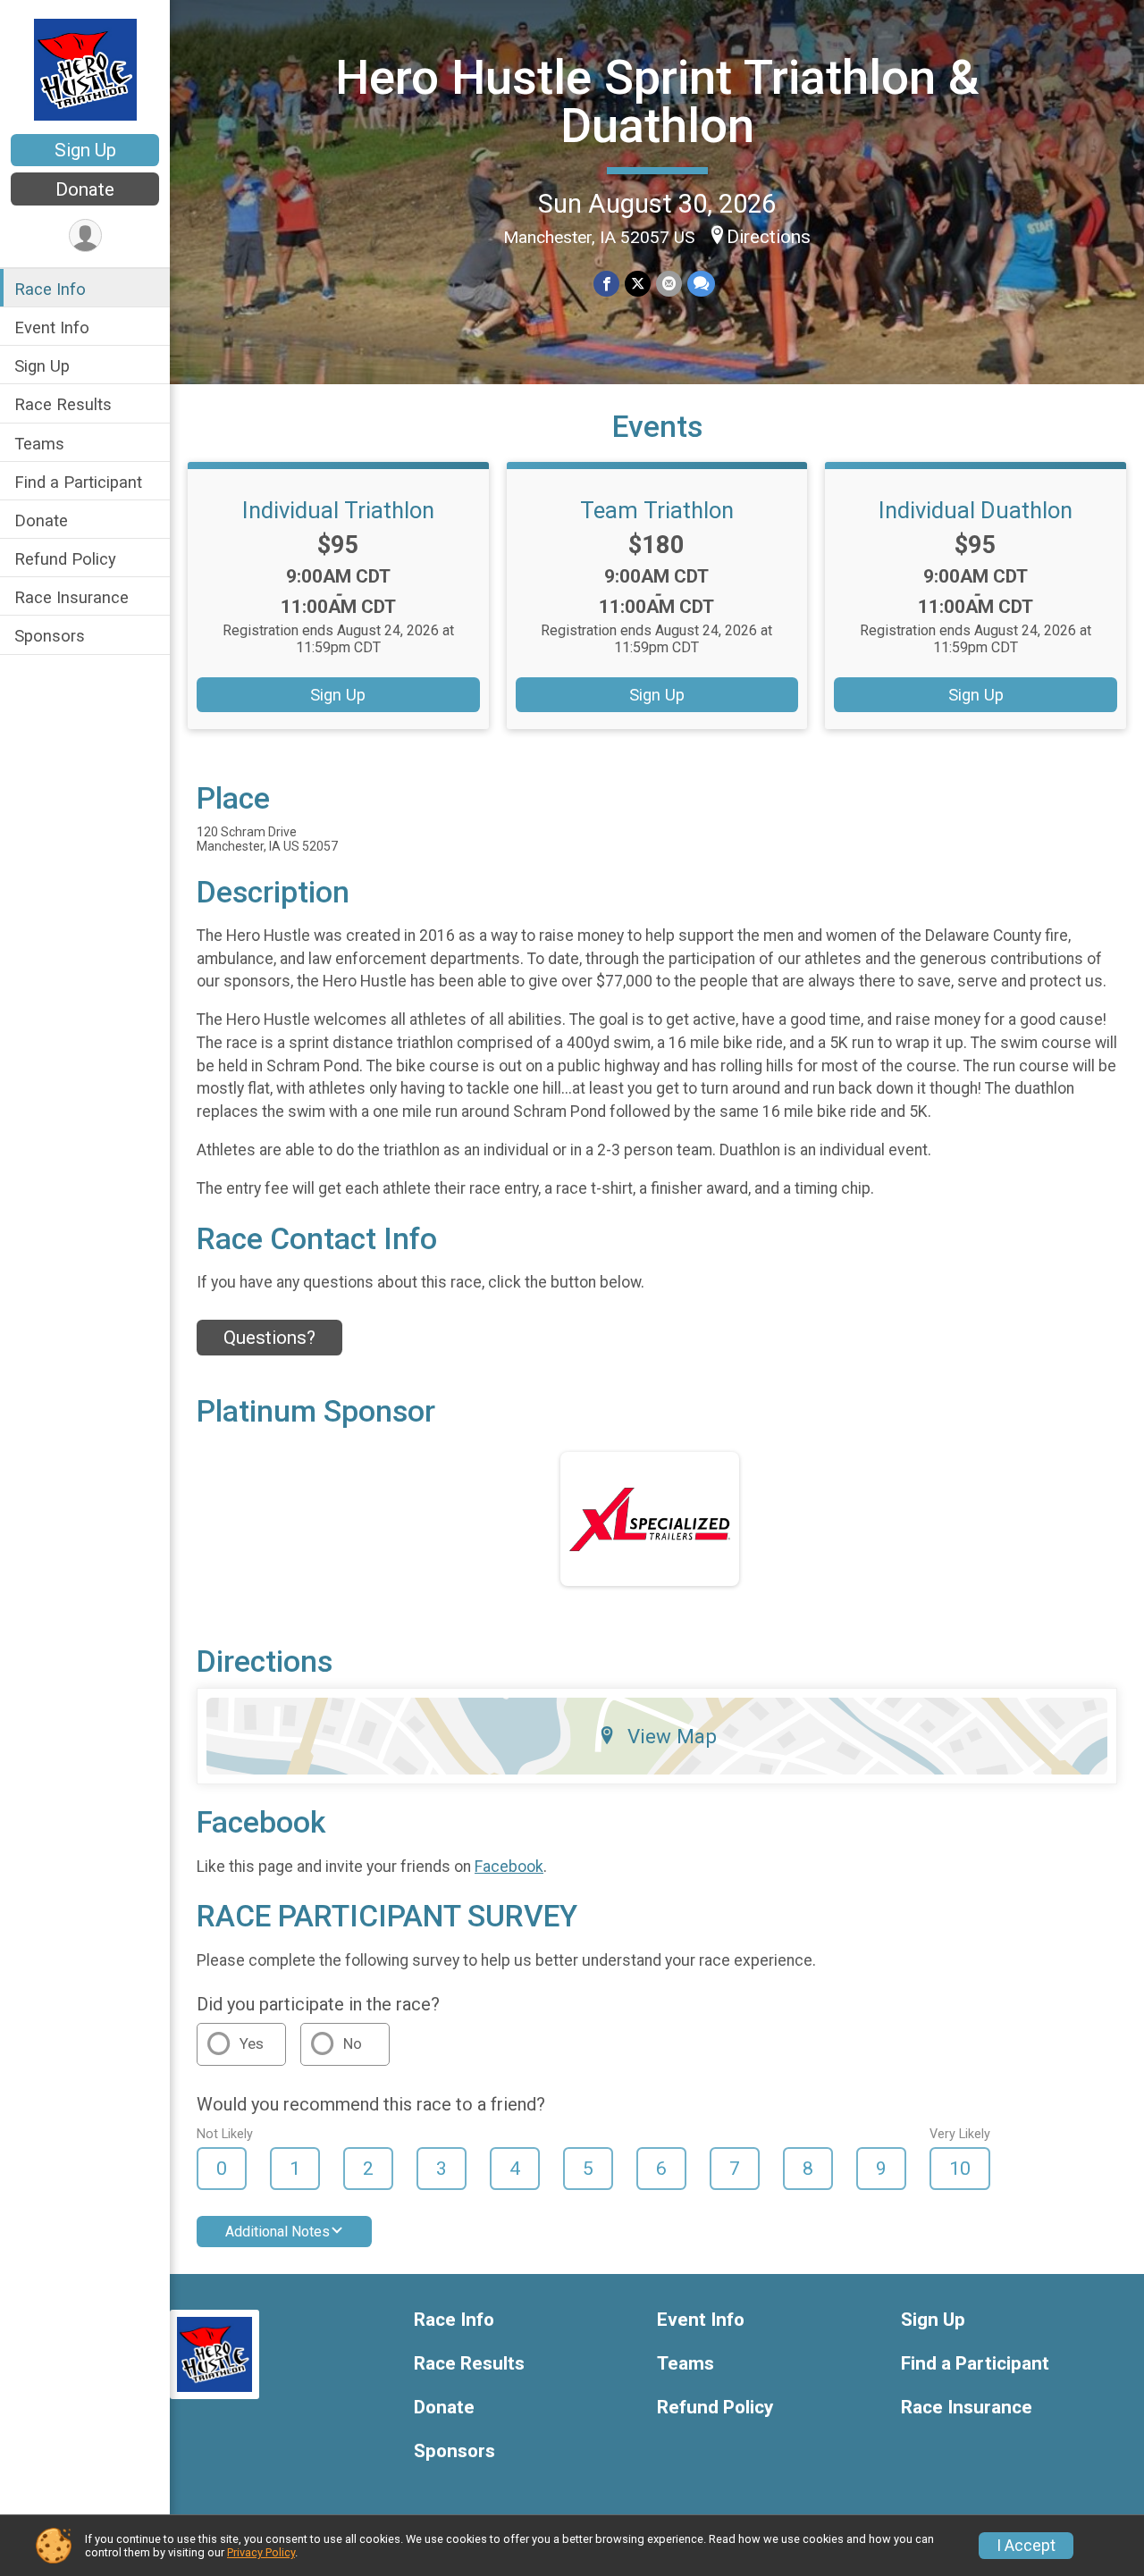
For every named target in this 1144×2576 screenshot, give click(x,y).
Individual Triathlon (338, 510)
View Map (672, 1736)
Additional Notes (278, 2232)
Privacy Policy (261, 2552)
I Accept (1026, 2546)
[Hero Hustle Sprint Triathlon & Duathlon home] (85, 69)
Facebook (509, 1867)
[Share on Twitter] (638, 284)
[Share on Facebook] (606, 284)
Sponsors (50, 636)
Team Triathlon (657, 510)
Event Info (52, 327)
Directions (769, 237)
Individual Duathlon (976, 510)
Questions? (269, 1338)
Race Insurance (71, 597)
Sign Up (85, 150)
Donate (85, 189)
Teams (39, 444)
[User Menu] (85, 235)
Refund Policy (65, 559)
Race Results (63, 404)
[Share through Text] (701, 284)
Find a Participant (78, 482)
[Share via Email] (669, 284)
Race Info (50, 289)
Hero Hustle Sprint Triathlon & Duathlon (657, 101)
